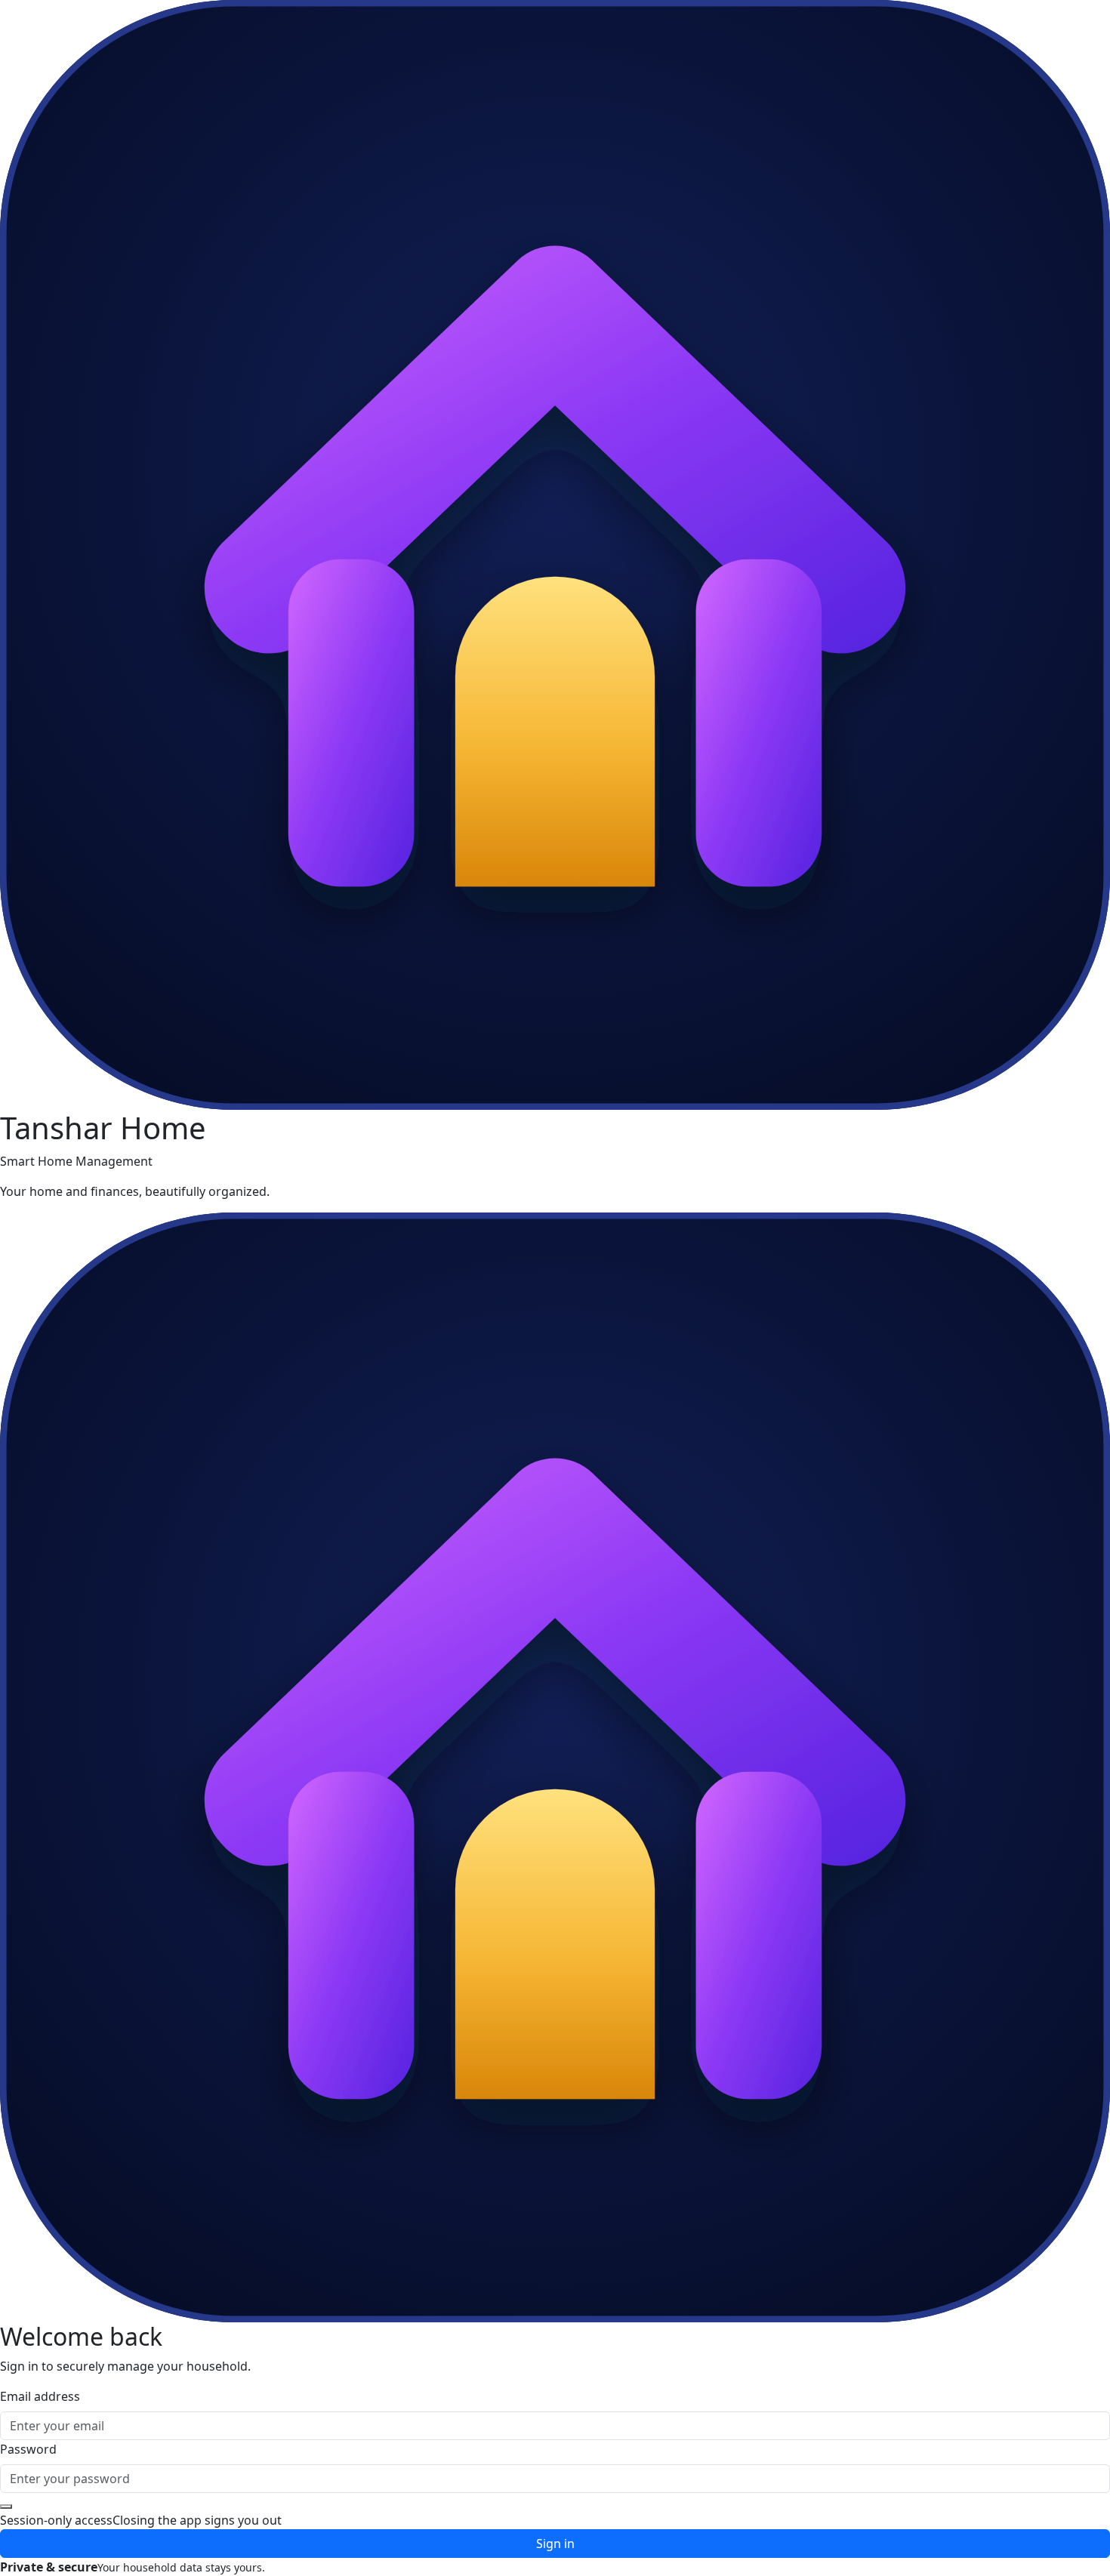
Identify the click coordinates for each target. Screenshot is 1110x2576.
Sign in (555, 2544)
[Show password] (6, 2507)
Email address (40, 2396)
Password (28, 2449)
